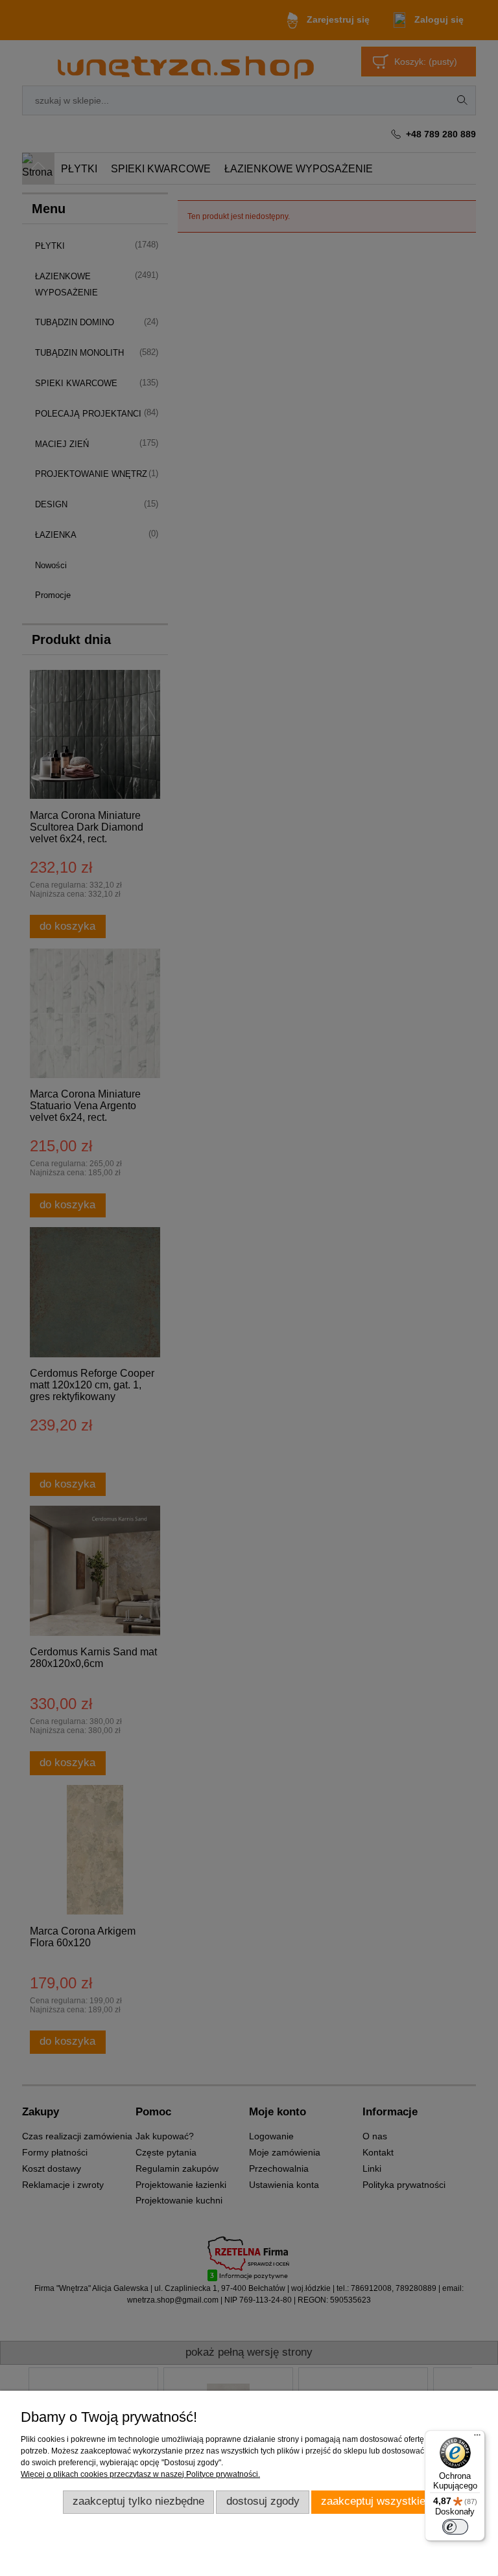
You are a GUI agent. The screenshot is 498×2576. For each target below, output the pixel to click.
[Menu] (477, 2438)
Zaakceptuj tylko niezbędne (138, 2501)
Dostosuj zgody (263, 2501)
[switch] (455, 2527)
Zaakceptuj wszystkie (373, 2501)
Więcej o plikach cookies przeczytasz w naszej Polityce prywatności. (140, 2474)
